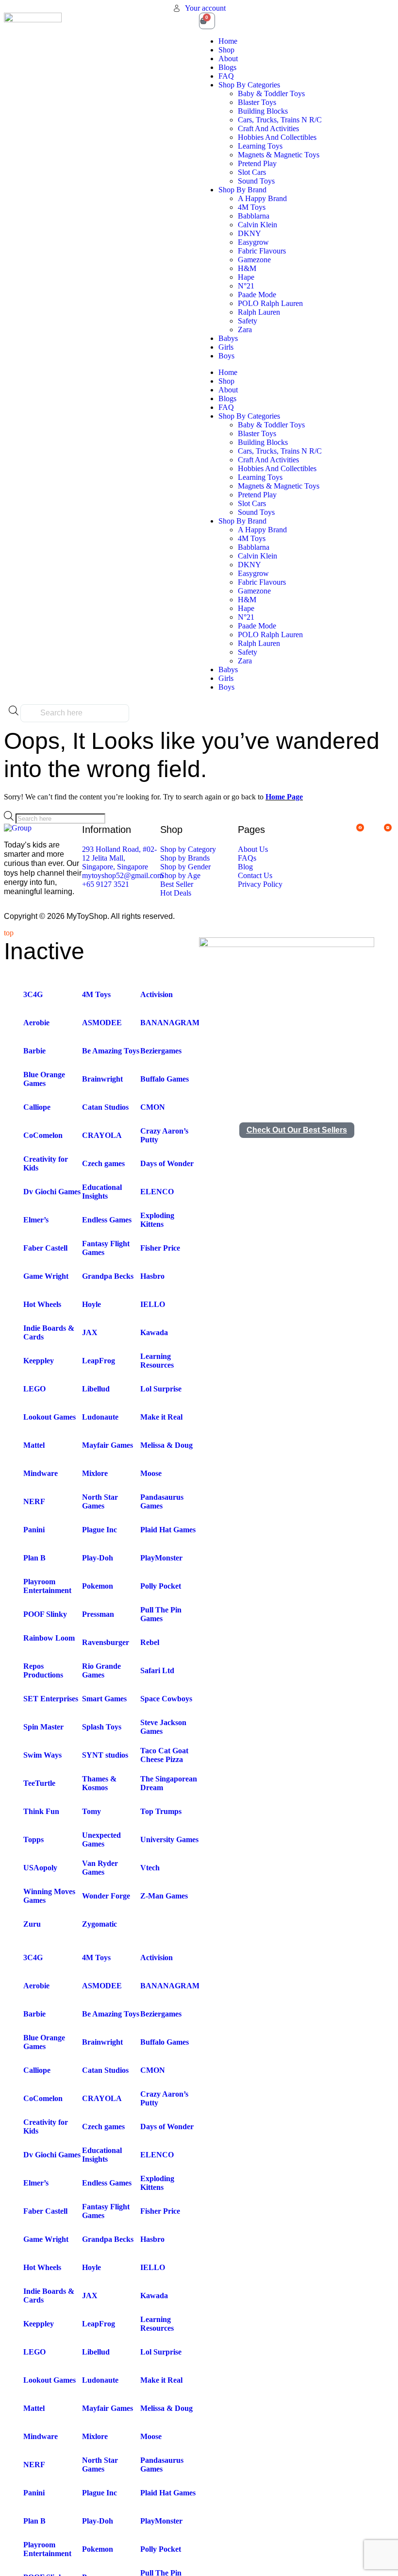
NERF (34, 1501)
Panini (34, 1530)
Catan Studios (105, 1107)
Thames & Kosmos (99, 1783)
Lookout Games (50, 1417)
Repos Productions (43, 1670)
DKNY (249, 233)
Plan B (34, 1558)
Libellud (96, 1389)
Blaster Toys (257, 102)
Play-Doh (98, 1558)
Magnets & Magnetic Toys (279, 155)
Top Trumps (161, 1811)
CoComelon (43, 1135)
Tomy (91, 1811)
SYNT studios (105, 1755)
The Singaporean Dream (169, 1783)
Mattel (34, 1445)
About (228, 59)
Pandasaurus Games (162, 1501)
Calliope (37, 1107)
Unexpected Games (101, 1839)
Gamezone (254, 260)
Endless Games (107, 1220)
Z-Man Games (164, 1896)
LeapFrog (99, 1361)
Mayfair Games (108, 1445)
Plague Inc (99, 1530)
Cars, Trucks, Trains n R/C (280, 120)
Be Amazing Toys (111, 1051)
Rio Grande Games (101, 1670)
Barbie (34, 1051)
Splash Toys (102, 1727)
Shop (226, 50)
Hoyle (91, 1304)
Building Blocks (263, 111)
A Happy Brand (262, 198)
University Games (169, 1839)
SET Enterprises (51, 1699)
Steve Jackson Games (163, 1727)
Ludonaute (100, 1417)
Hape (246, 277)
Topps (33, 1839)
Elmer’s (36, 1220)
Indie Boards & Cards (49, 1332)
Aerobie (36, 1023)
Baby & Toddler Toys (271, 93)
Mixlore (95, 1473)
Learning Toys (260, 146)
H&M (247, 268)
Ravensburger (106, 1642)
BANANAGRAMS (172, 1023)
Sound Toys (256, 181)
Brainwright (102, 1079)
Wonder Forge (106, 1896)
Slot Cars (252, 172)
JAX (90, 1332)
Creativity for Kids (46, 1163)
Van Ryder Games (100, 1868)
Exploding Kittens (157, 1220)
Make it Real (161, 1417)
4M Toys (252, 207)
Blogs (227, 67)
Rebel (150, 1642)
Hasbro (152, 1276)
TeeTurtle (39, 1783)
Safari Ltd (157, 1670)
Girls (226, 347)
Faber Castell (45, 1248)
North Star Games (100, 1501)
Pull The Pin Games (161, 1614)
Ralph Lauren (259, 312)
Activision (157, 994)
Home (228, 41)
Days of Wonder (167, 1163)
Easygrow (253, 242)
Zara (245, 330)
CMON (153, 1107)
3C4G (33, 994)
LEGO (34, 1389)
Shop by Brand (242, 190)
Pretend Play (257, 163)
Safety (248, 321)
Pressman (98, 1614)
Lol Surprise (161, 1389)
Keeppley (39, 1361)
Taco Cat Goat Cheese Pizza (164, 1755)
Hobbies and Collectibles (277, 137)
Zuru (32, 1924)
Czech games (103, 1163)
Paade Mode (257, 295)
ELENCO (157, 1192)
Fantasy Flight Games (106, 1248)
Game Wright (46, 1276)
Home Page (284, 797)
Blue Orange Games (44, 1079)
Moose (151, 1473)
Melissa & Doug (166, 1445)
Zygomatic (99, 1924)
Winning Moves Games (49, 1896)
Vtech (150, 1868)
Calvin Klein (257, 225)
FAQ (226, 76)
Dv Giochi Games (52, 1192)
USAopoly (40, 1868)
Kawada (154, 1332)
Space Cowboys (166, 1699)
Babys (228, 338)
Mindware (41, 1473)
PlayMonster (161, 1558)
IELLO (153, 1304)
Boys (226, 356)
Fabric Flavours (262, 251)
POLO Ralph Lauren (270, 303)
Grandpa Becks (108, 1276)
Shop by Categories (249, 85)
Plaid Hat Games (168, 1530)
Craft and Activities (268, 128)
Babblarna (254, 216)
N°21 (246, 286)
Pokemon (98, 1586)
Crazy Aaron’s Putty (164, 1135)
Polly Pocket (161, 1586)
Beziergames (161, 1051)
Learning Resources (157, 1361)
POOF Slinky (45, 1614)
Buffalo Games (165, 1079)
